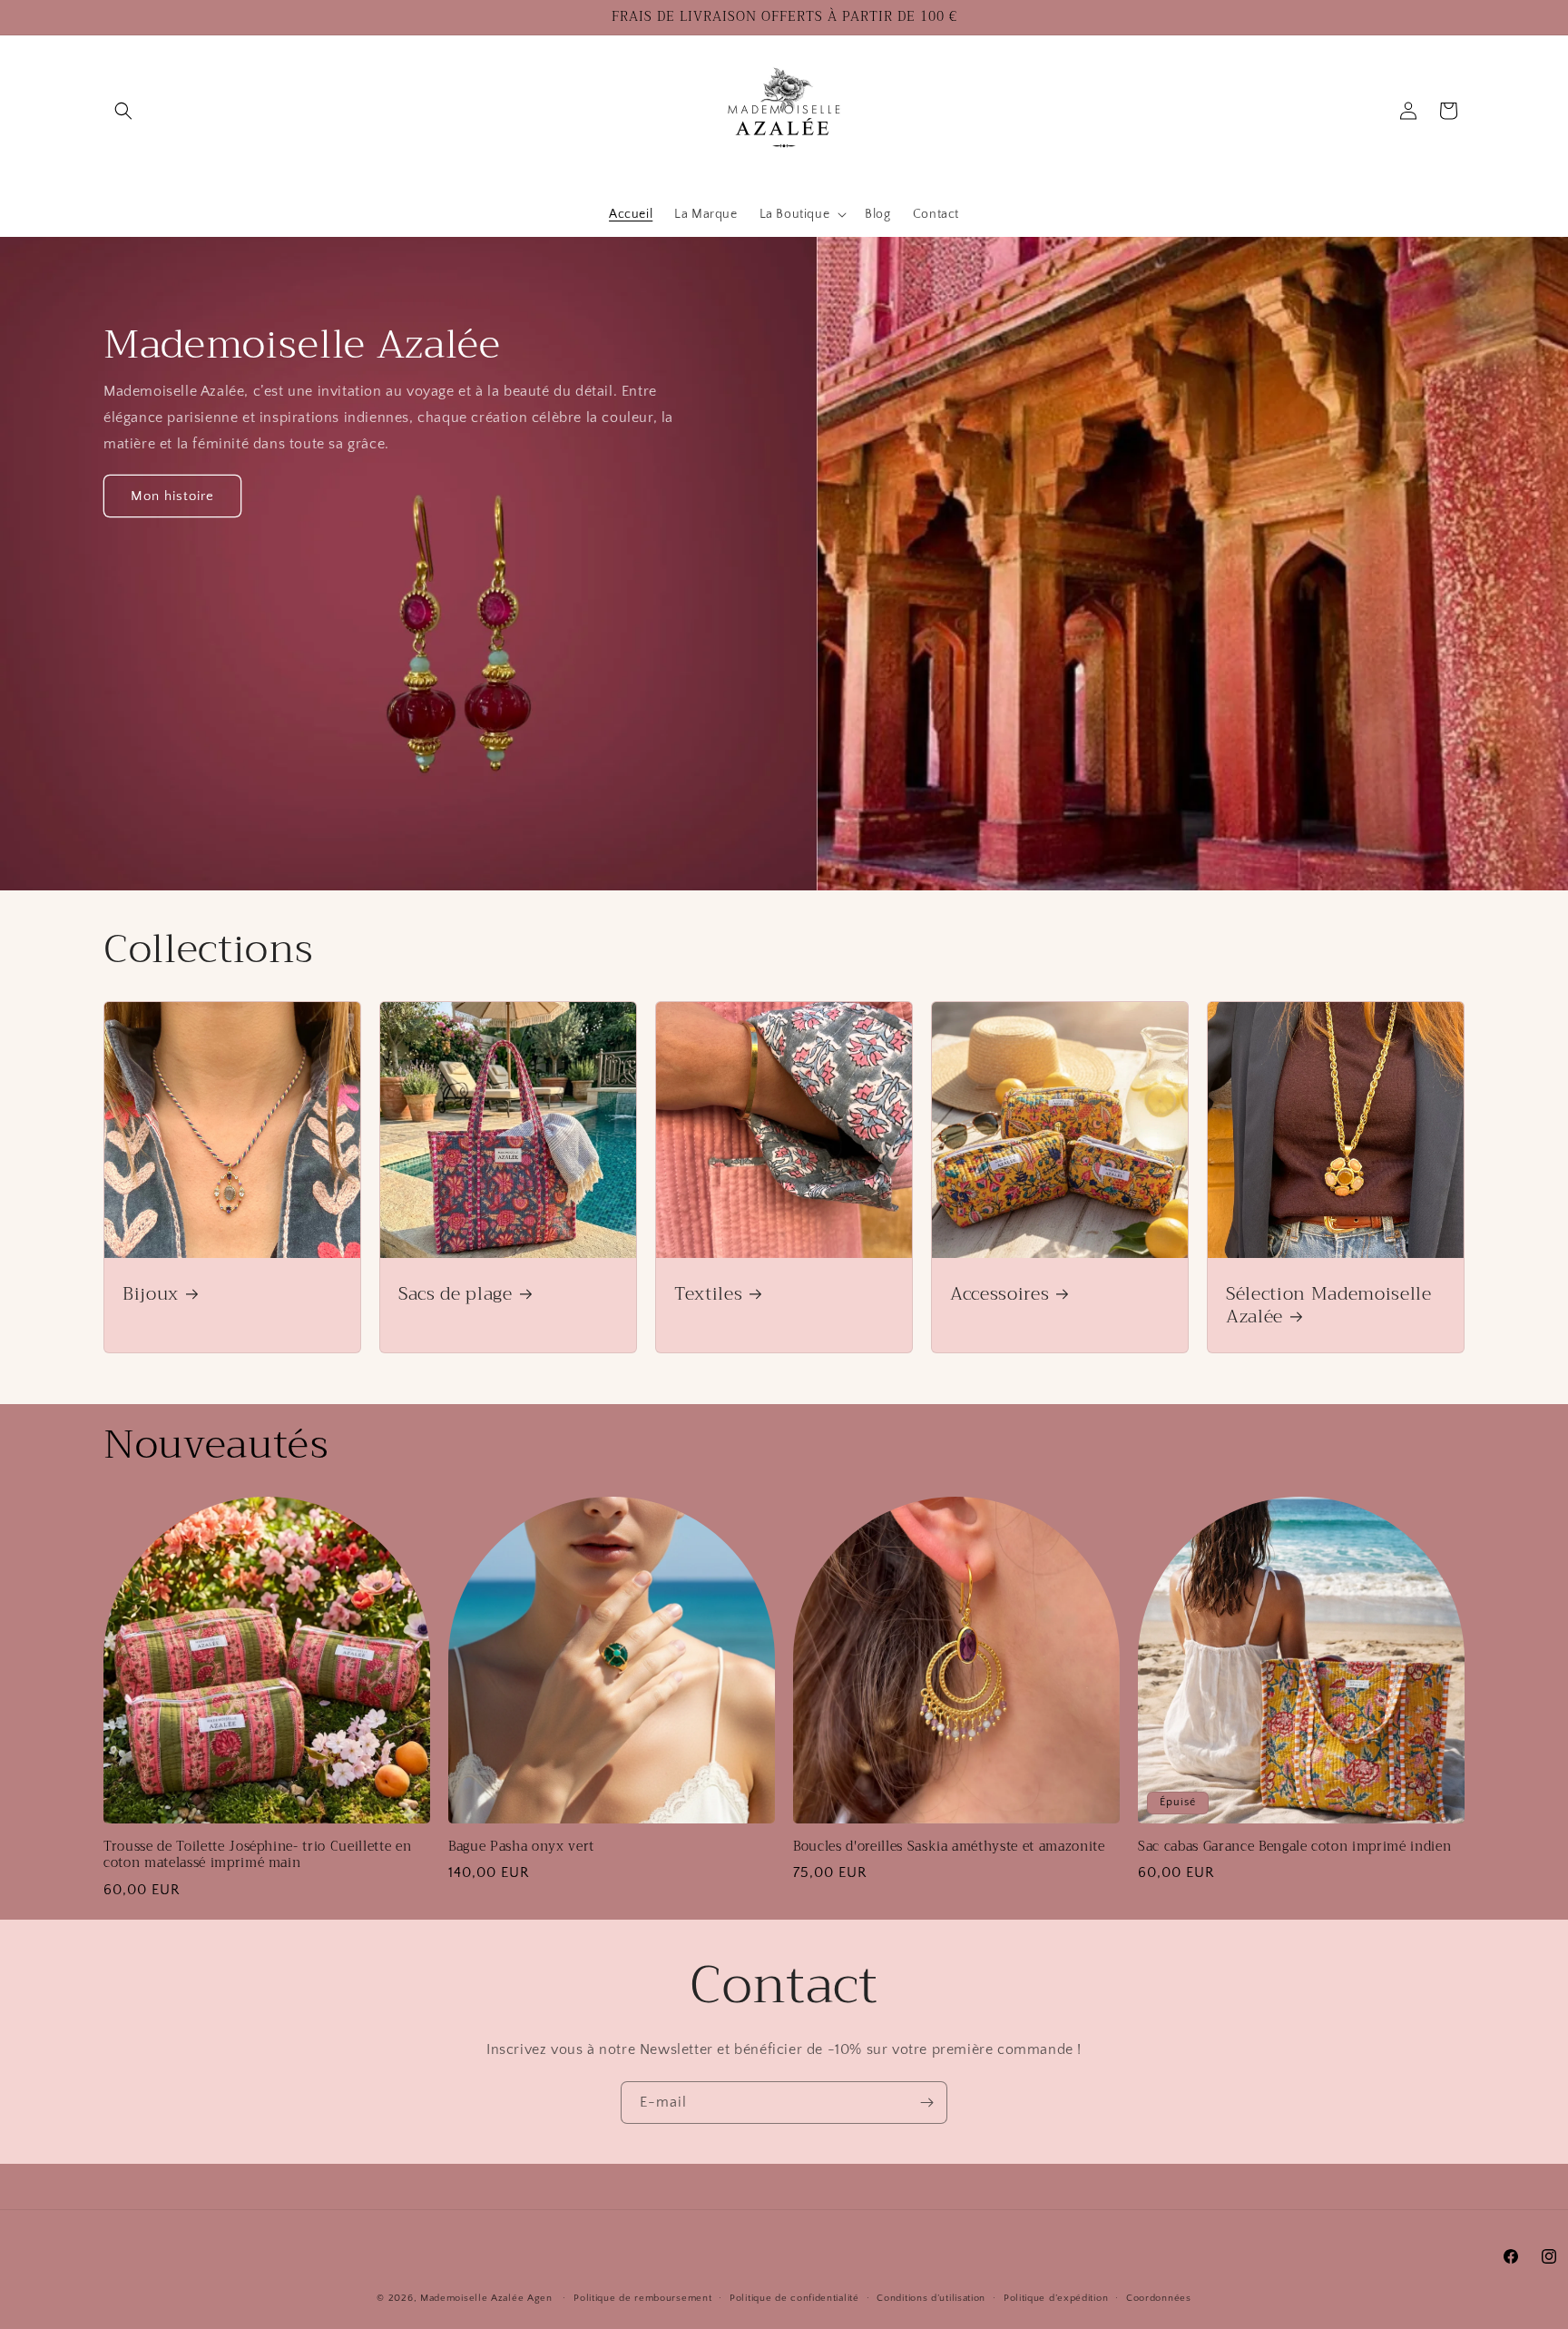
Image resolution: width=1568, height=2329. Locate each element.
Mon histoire (172, 496)
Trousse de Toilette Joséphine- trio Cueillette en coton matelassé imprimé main (257, 1855)
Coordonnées (1159, 2297)
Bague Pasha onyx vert (521, 1847)
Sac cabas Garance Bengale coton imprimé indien (1294, 1847)
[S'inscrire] (926, 2103)
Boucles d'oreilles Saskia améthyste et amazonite (949, 1847)
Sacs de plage (456, 1294)
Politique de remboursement (642, 2297)
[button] (123, 111)
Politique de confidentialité (794, 2297)
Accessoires (1000, 1294)
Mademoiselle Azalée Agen (486, 2298)
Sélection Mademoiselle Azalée (1329, 1305)
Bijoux (151, 1294)
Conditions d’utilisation (931, 2297)
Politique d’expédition (1056, 2297)
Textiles (708, 1294)
